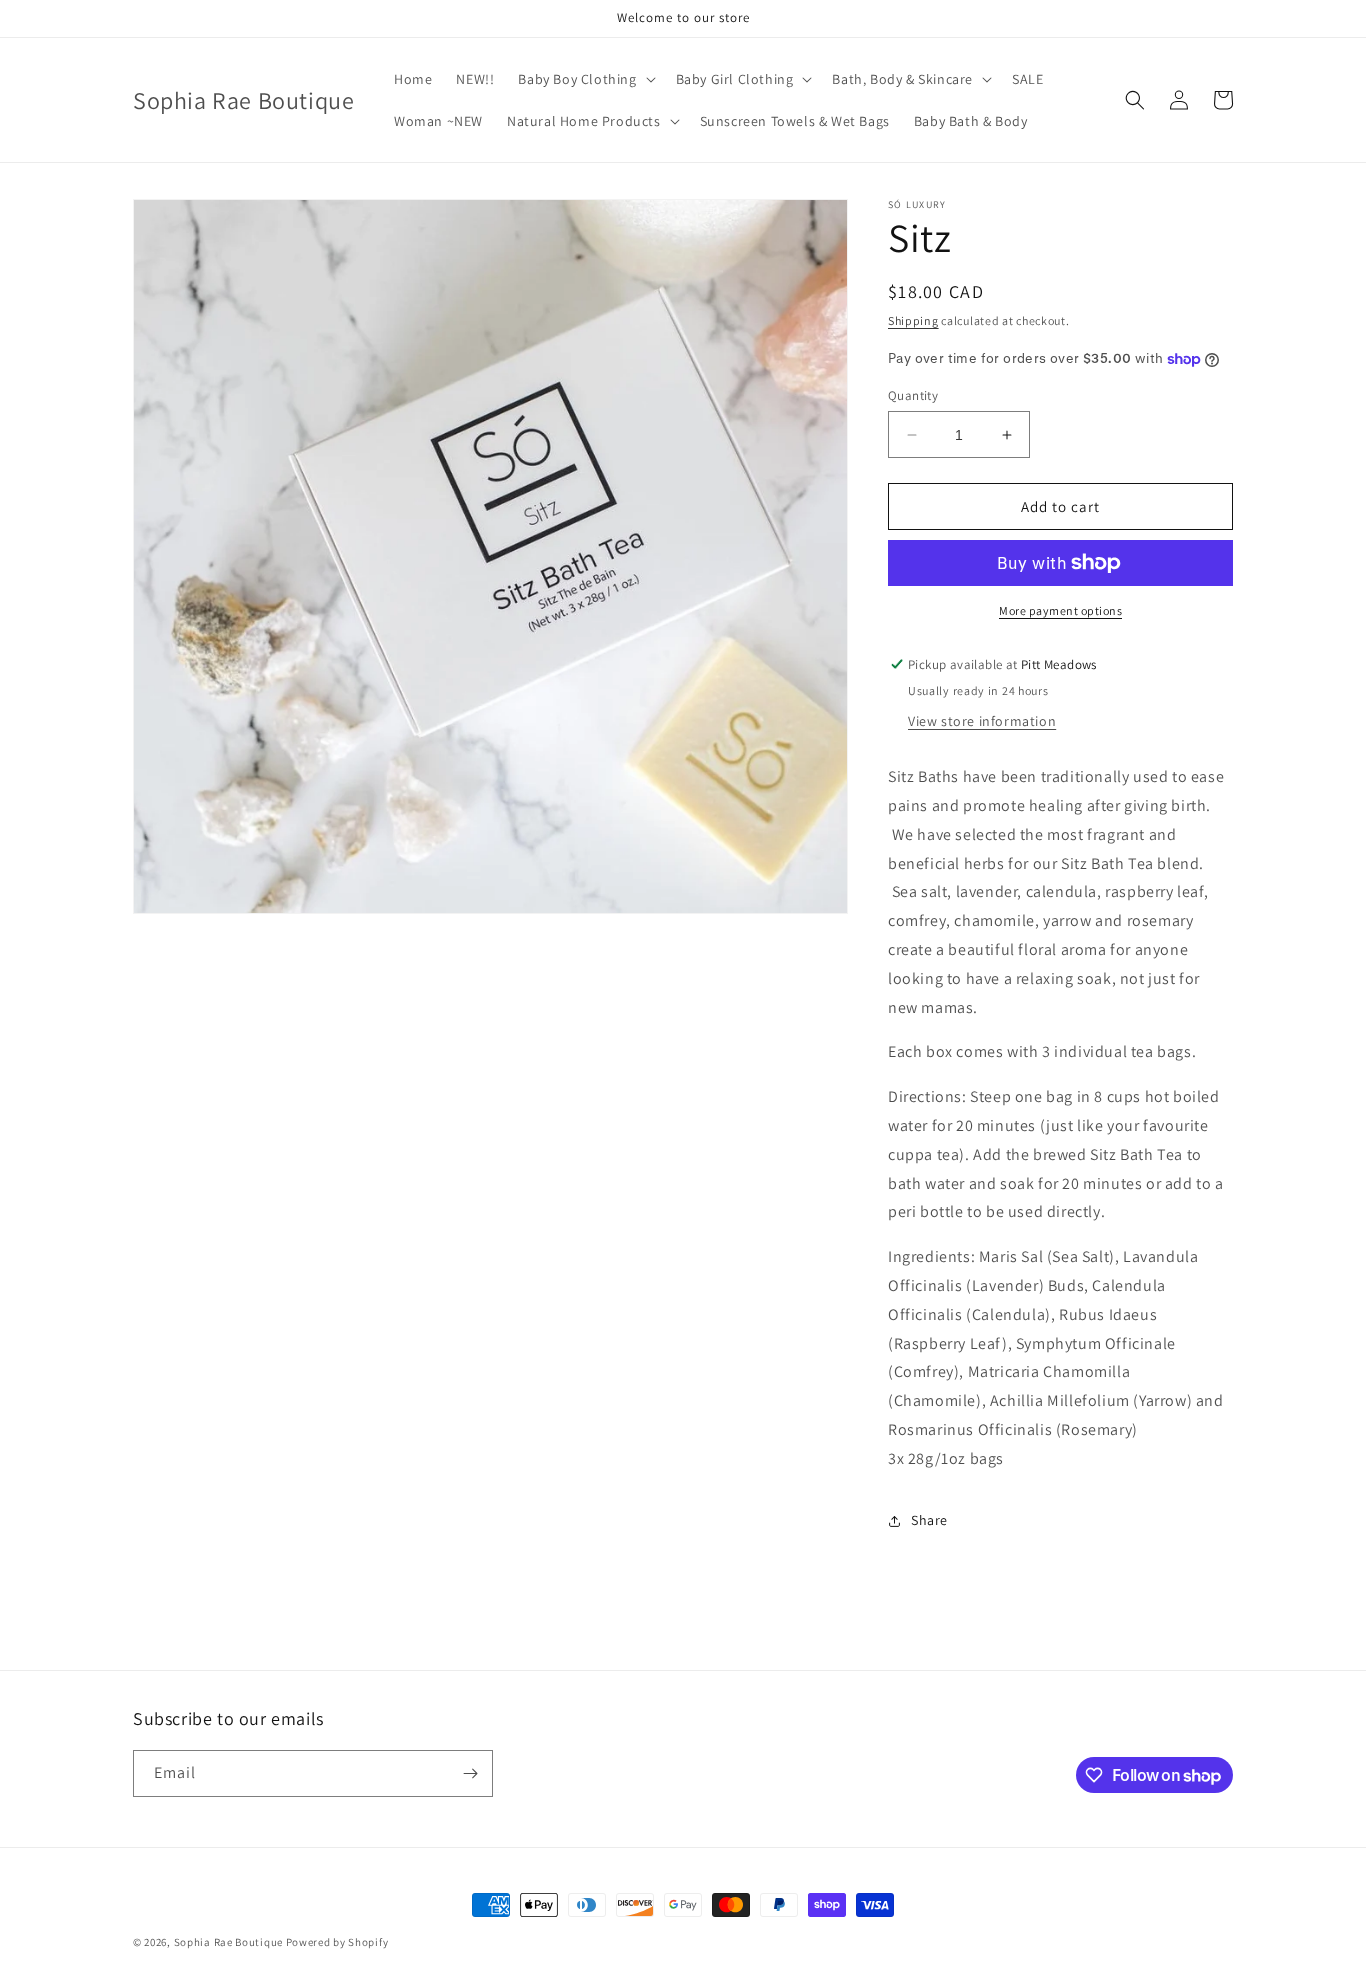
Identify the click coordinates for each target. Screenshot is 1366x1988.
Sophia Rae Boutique (230, 1942)
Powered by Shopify (337, 1942)
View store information (982, 721)
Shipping (913, 320)
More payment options (1060, 610)
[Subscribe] (470, 1773)
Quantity (913, 395)
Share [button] (929, 1520)
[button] (584, 79)
